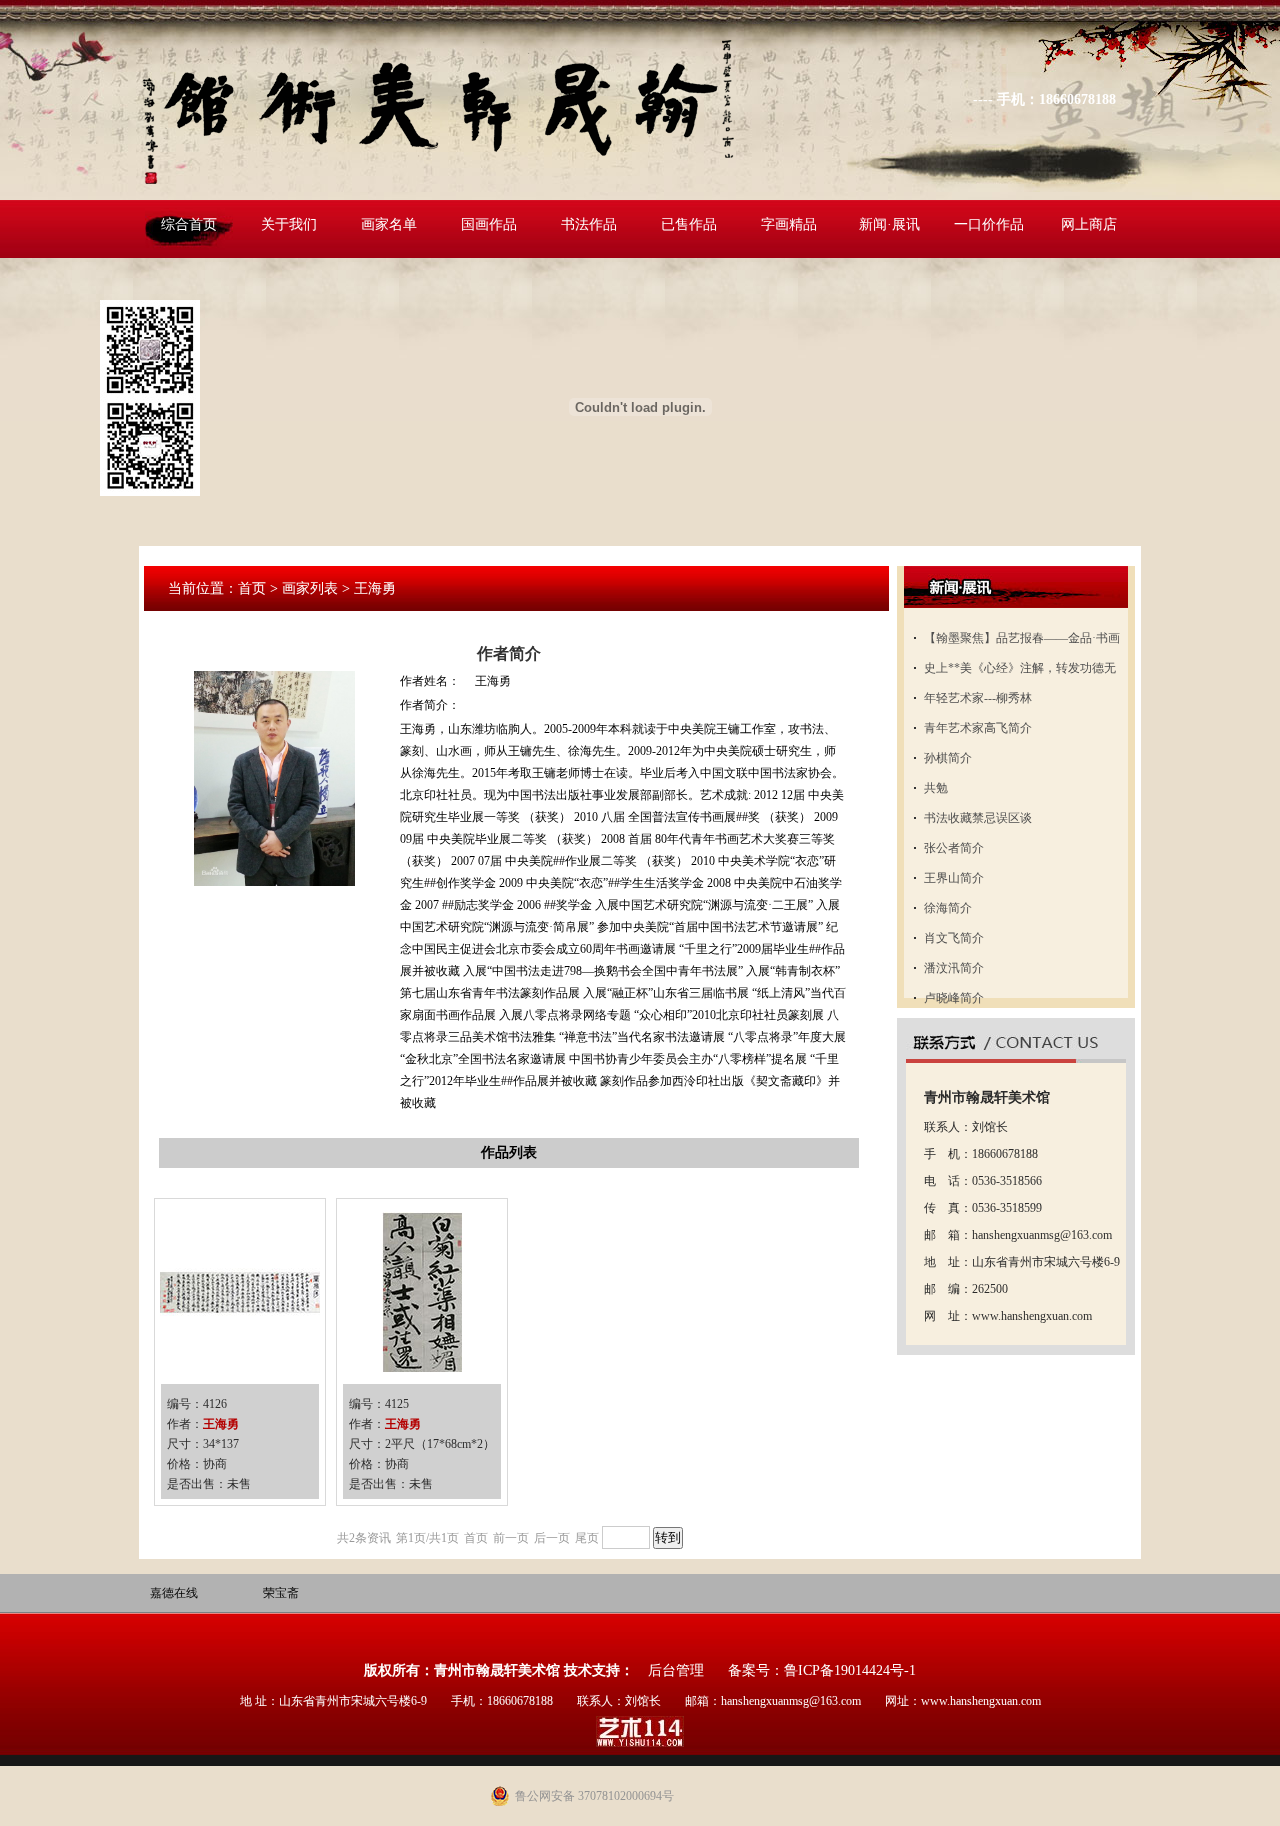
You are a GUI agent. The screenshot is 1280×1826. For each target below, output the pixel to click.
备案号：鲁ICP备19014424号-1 (822, 1670)
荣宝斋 (281, 1593)
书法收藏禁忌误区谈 (978, 818)
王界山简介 (954, 878)
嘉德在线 (174, 1593)
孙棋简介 (948, 758)
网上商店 (1089, 224)
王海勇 (221, 1424)
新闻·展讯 (889, 224)
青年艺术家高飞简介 (978, 728)
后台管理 (676, 1670)
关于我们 (289, 224)
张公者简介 (954, 848)
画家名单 (389, 224)
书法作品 (589, 224)
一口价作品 (989, 224)
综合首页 (189, 224)
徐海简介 (948, 908)
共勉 (936, 788)
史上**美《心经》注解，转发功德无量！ (1020, 672)
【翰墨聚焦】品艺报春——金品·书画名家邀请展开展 (1022, 642)
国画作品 (489, 224)
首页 (252, 588)
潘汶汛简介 (954, 968)
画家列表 (310, 588)
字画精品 (789, 224)
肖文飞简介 (954, 938)
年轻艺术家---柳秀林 (978, 698)
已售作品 (689, 224)
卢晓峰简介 (954, 998)
